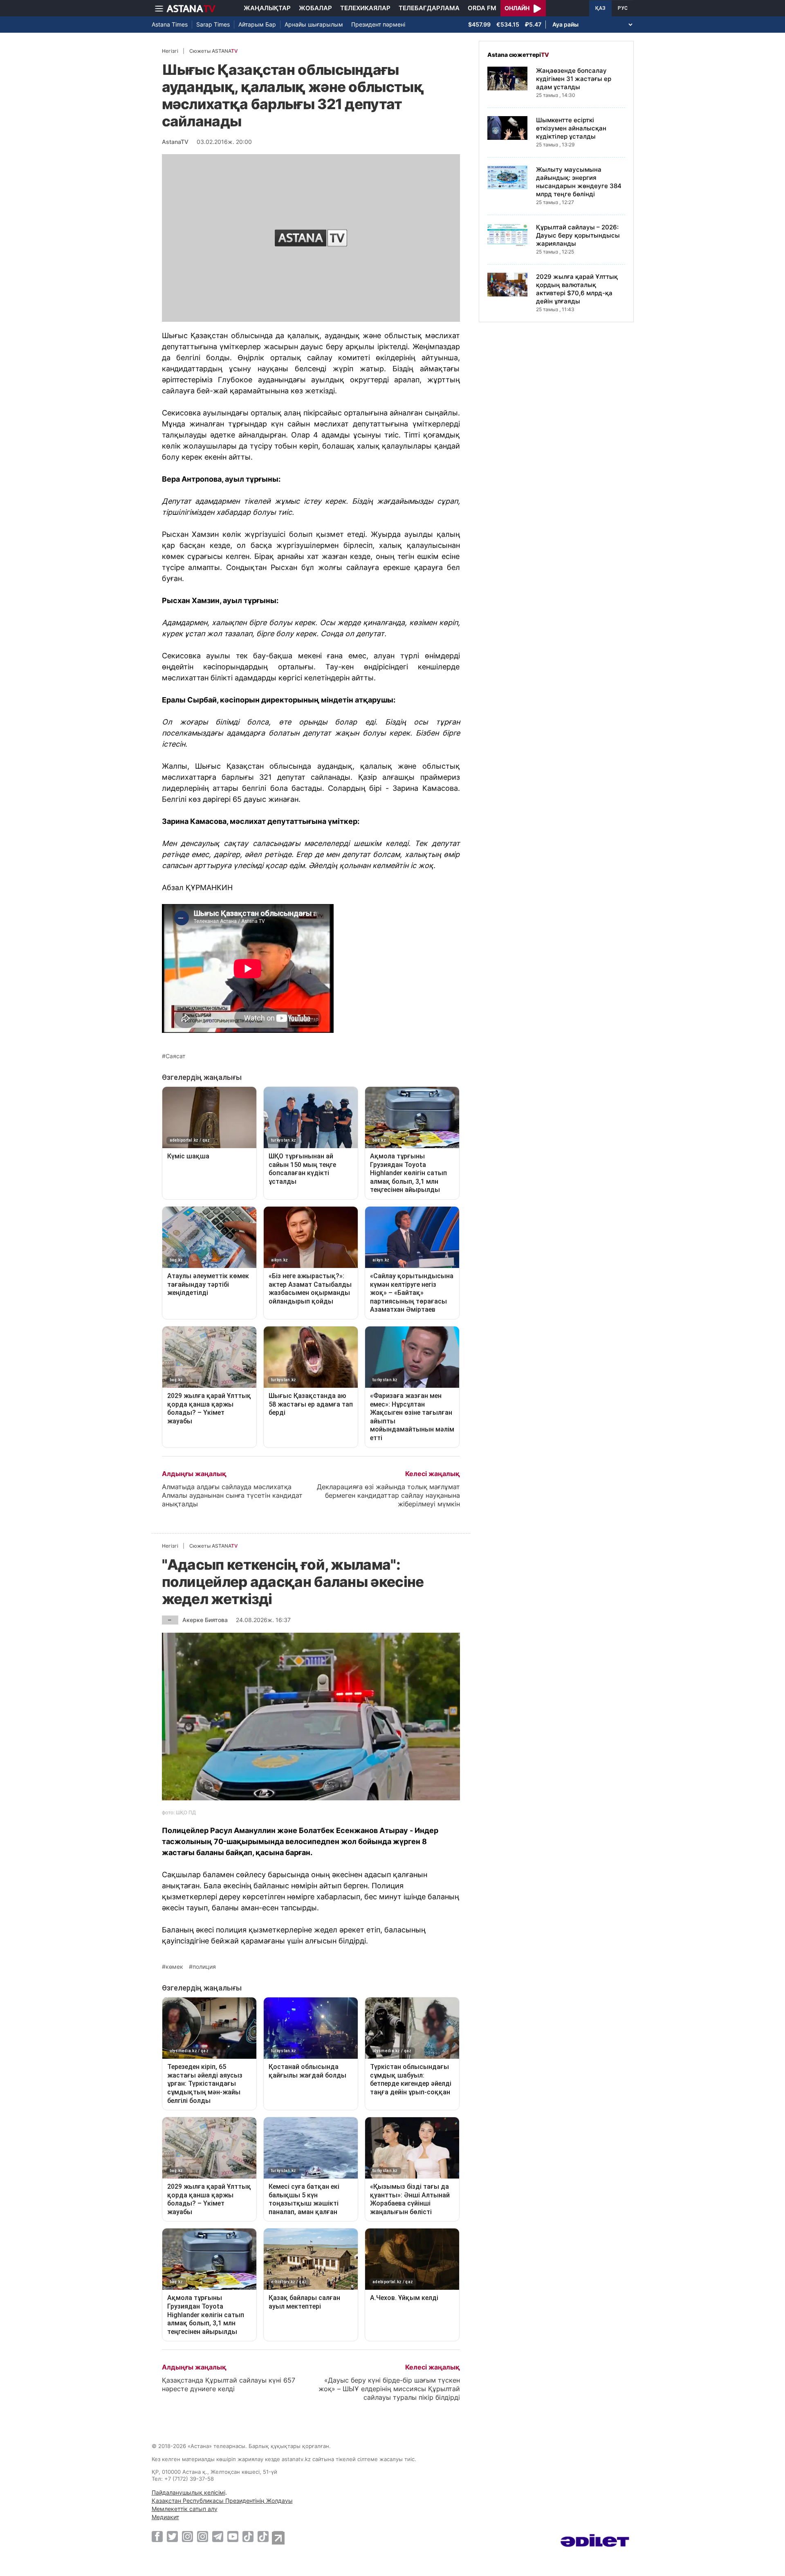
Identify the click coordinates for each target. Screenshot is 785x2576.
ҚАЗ (600, 8)
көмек (174, 1967)
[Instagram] (187, 2536)
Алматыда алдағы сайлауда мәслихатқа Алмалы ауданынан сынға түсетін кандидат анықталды (232, 1495)
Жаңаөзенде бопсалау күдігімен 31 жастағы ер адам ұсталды (574, 79)
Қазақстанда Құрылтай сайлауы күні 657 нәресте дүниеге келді (229, 2384)
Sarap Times (213, 24)
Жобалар (315, 8)
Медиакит (165, 2517)
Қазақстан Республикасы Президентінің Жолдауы (222, 2501)
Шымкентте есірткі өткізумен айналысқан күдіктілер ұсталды (571, 128)
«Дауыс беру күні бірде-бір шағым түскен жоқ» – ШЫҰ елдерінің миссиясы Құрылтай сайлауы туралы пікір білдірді (389, 2389)
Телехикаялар (365, 8)
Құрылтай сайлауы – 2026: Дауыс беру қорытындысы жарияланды (578, 235)
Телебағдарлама (429, 8)
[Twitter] (172, 2536)
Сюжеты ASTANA (213, 51)
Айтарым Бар (257, 24)
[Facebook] (157, 2536)
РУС (623, 8)
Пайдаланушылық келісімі (188, 2492)
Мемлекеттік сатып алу (185, 2509)
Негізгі (170, 51)
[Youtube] (233, 2536)
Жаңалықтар (267, 8)
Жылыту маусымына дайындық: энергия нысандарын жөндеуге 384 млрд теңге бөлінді (579, 182)
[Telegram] (218, 2536)
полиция (204, 1967)
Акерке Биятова (205, 1620)
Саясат (175, 1056)
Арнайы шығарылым (314, 24)
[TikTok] (248, 2537)
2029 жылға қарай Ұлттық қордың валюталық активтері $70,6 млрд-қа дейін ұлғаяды (577, 289)
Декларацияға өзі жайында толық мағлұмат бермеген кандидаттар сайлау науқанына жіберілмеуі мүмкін (388, 1495)
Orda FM (482, 8)
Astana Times (170, 24)
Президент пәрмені (378, 24)
